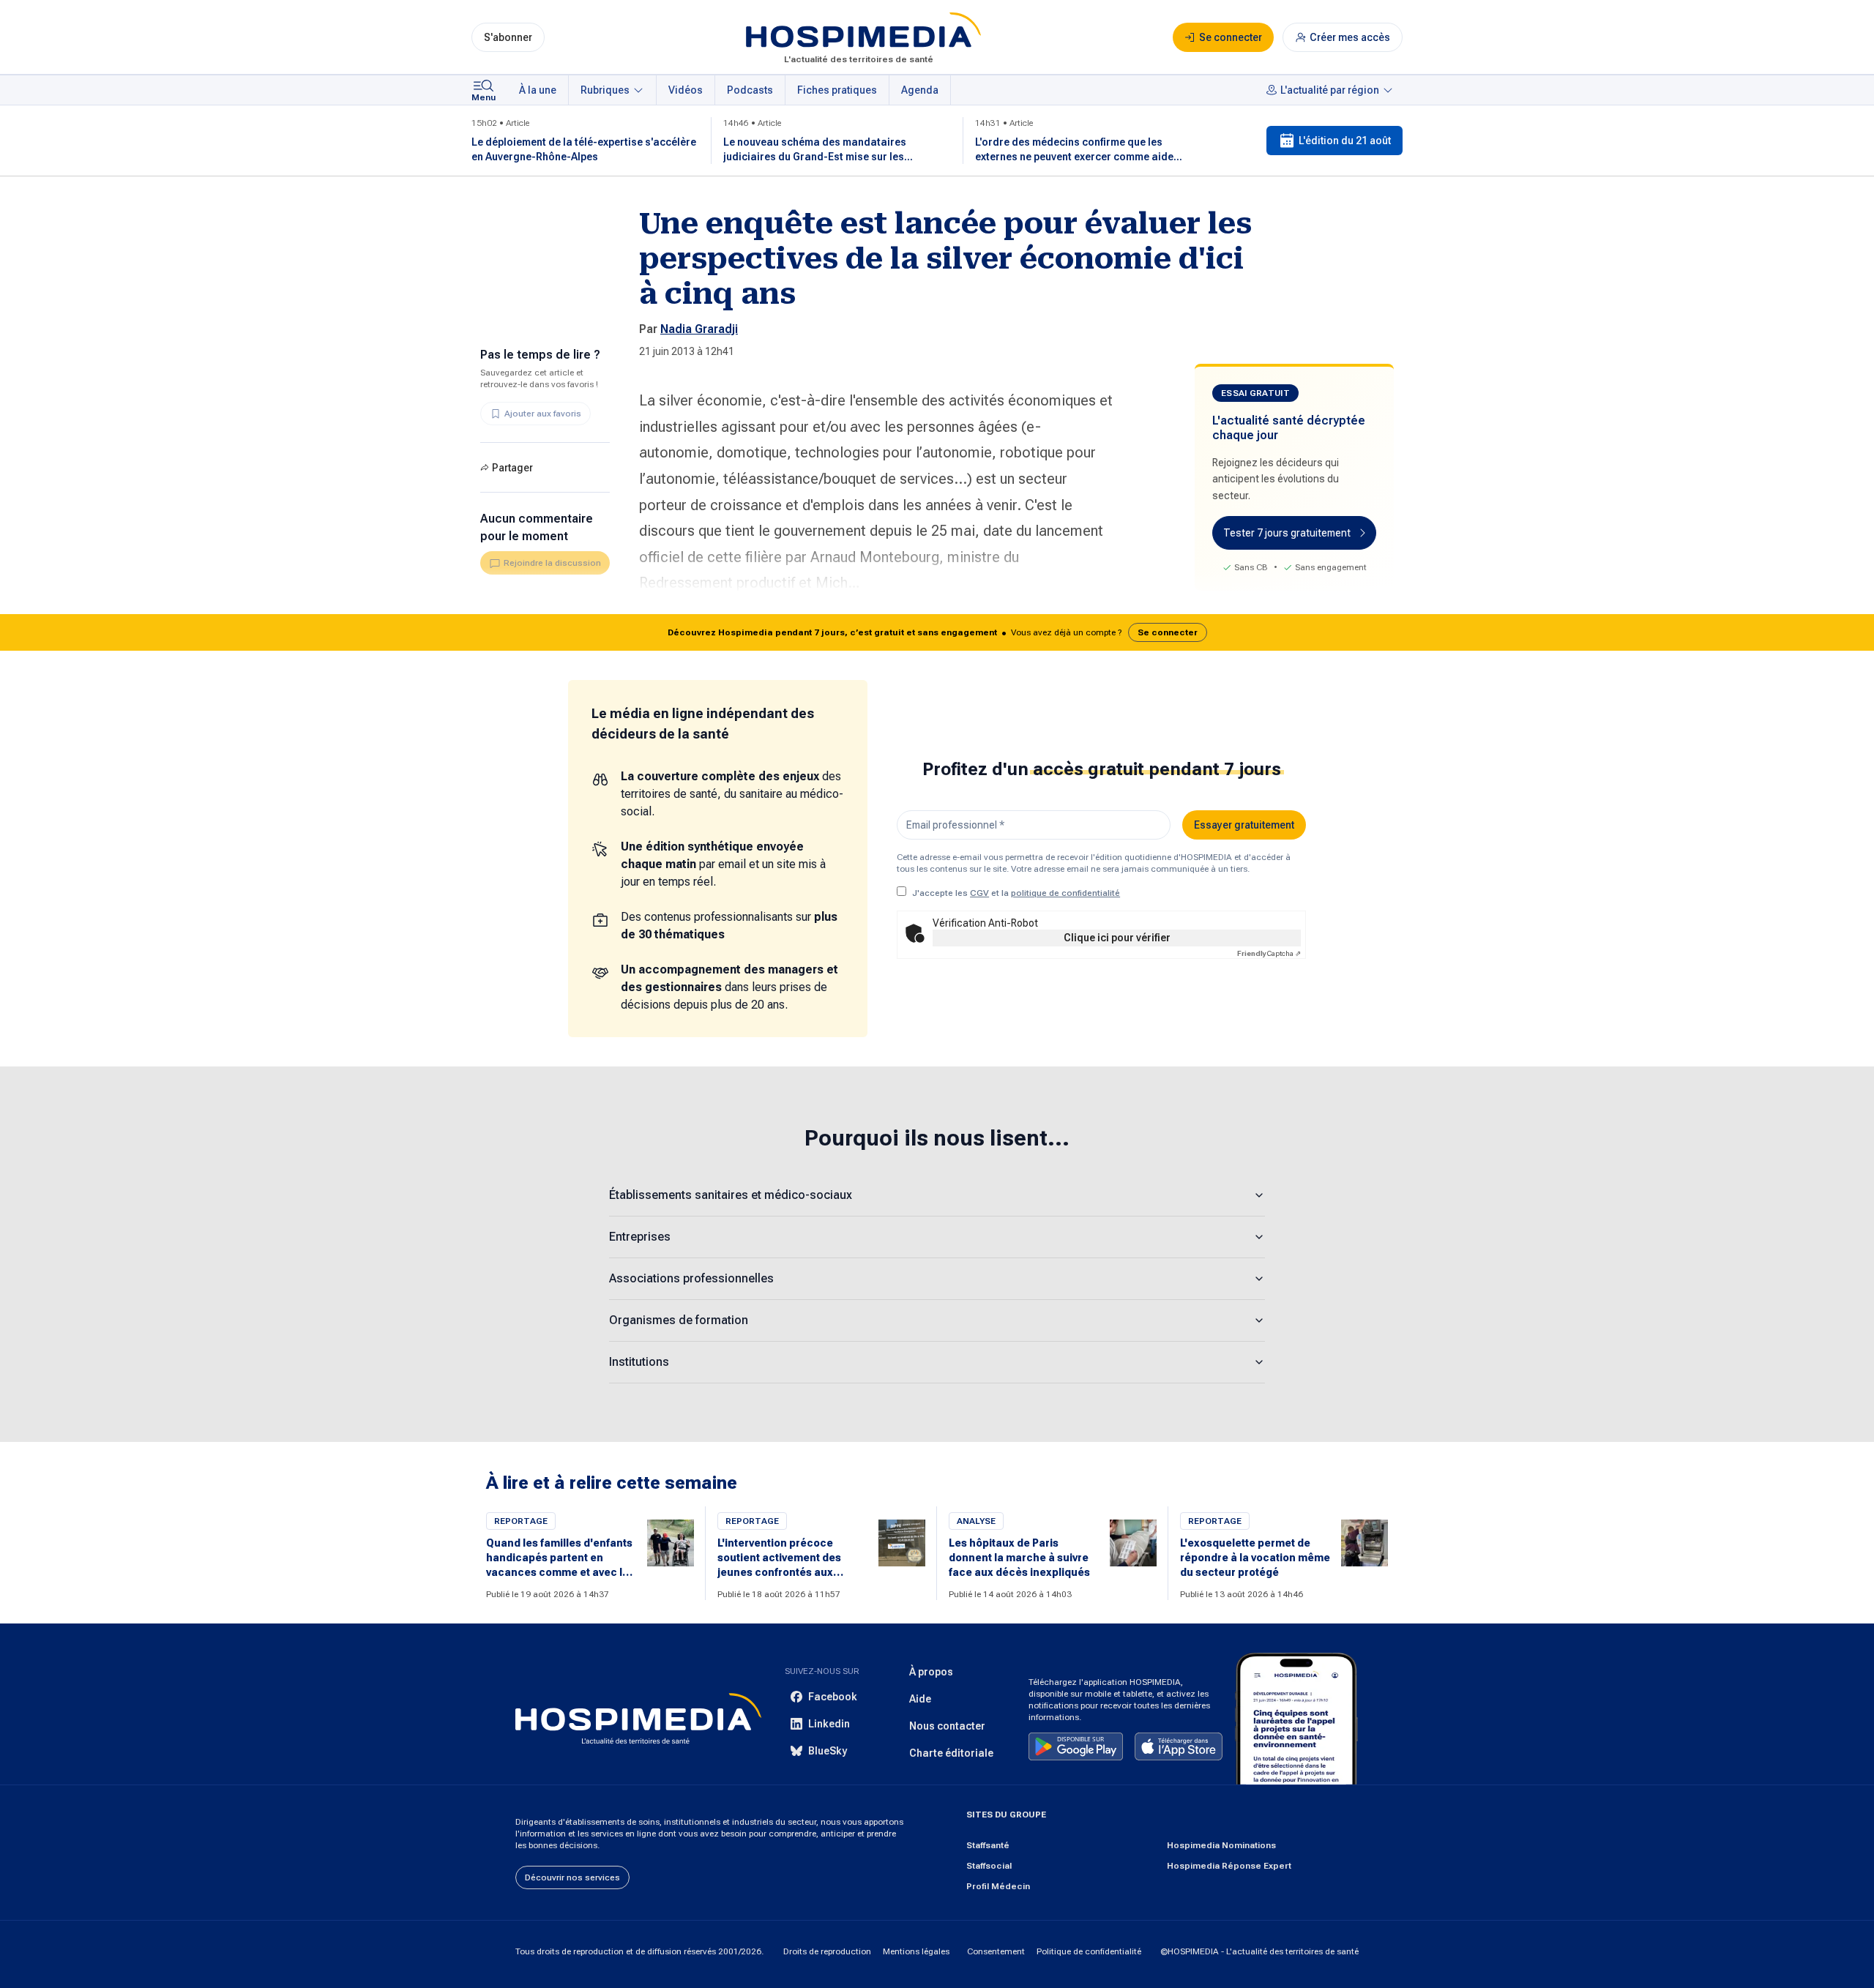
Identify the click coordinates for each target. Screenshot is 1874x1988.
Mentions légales (916, 1951)
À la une (538, 90)
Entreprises (640, 1237)
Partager (512, 468)
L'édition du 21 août (1345, 141)
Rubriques (605, 90)
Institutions (639, 1362)
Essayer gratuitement (1244, 825)
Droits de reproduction (827, 1951)
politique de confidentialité (1065, 893)
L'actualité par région (1330, 90)
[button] (937, 632)
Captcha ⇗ (1269, 953)
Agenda (920, 90)
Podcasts (750, 90)
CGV (979, 893)
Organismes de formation (679, 1320)
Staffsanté (988, 1845)
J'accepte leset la (1016, 893)
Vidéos (686, 90)
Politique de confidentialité (1089, 1951)
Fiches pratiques (837, 90)
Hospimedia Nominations (1221, 1845)
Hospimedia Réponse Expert (1229, 1866)
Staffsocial (989, 1866)
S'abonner (508, 37)
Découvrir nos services (572, 1877)
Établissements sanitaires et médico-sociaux (731, 1195)
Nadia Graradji (699, 329)
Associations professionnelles (691, 1278)
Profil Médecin (998, 1886)
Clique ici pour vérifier (1117, 938)
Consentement (996, 1951)
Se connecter (1168, 632)
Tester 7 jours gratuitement (1287, 533)
